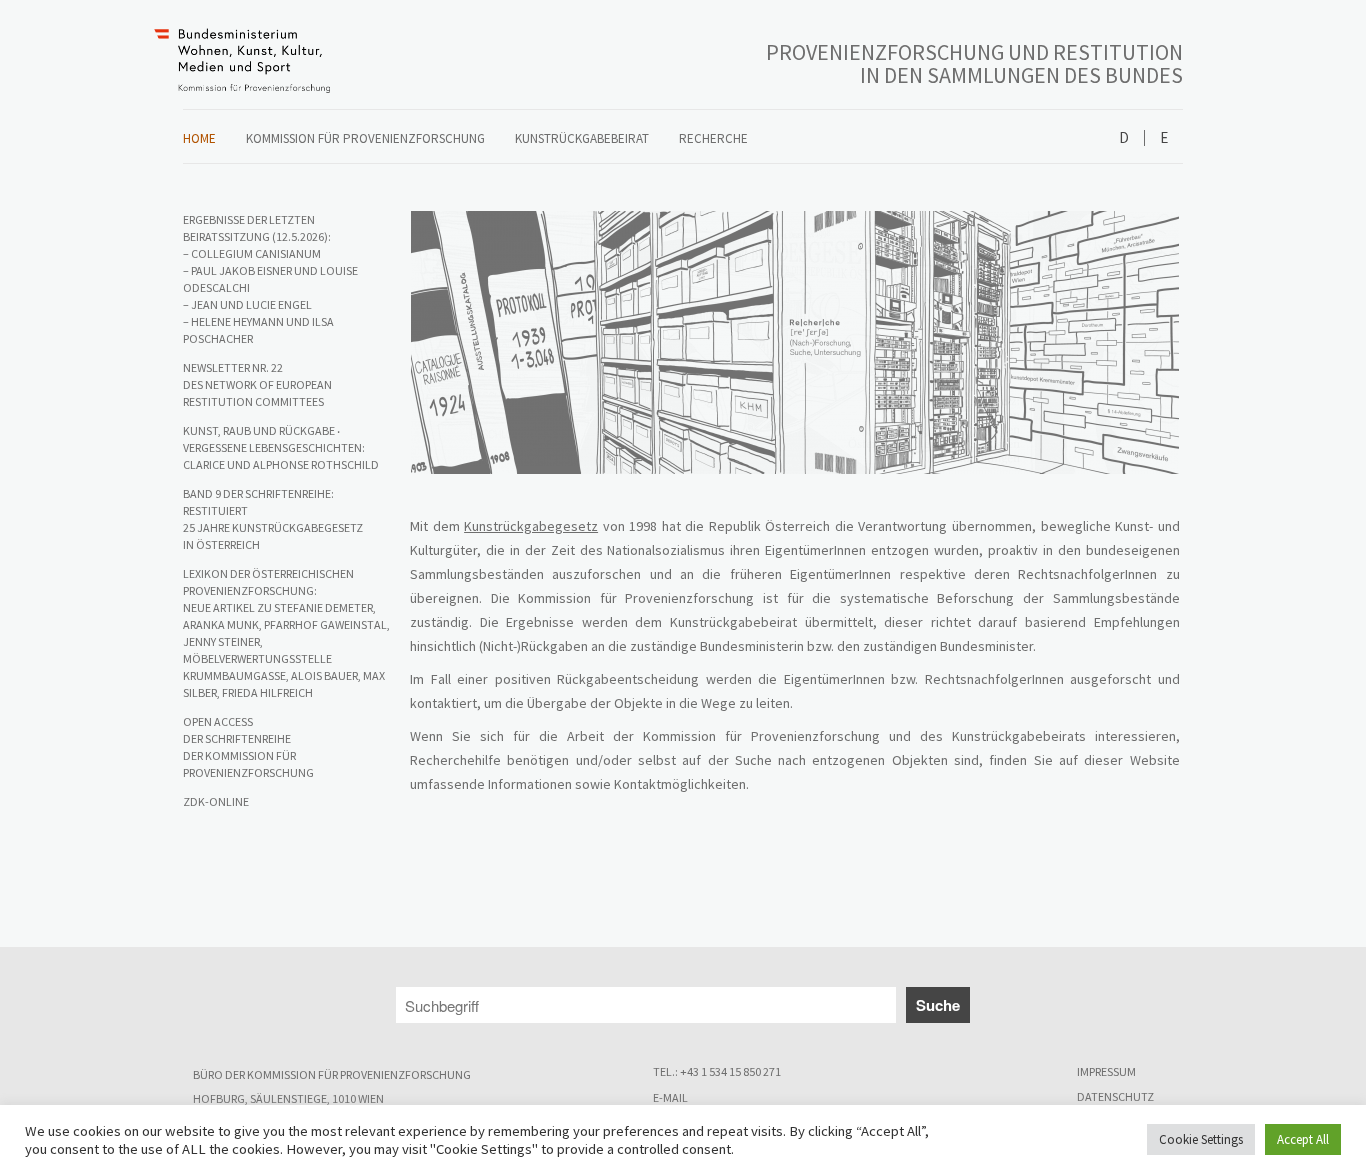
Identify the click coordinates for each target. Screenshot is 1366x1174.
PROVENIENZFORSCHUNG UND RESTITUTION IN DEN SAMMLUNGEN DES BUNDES (974, 63)
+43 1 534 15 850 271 (730, 1071)
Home (199, 138)
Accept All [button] (1303, 1139)
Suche (938, 1005)
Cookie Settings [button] (1201, 1139)
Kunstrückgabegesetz (531, 526)
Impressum (1106, 1071)
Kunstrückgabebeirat (582, 138)
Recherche (713, 138)
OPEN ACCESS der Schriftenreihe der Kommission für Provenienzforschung (248, 747)
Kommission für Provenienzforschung (365, 138)
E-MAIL (670, 1097)
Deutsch (1124, 138)
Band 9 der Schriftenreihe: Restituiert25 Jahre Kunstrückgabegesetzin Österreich (273, 519)
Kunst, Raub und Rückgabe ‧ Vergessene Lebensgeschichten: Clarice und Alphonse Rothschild (281, 447)
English (1163, 138)
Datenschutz (1115, 1096)
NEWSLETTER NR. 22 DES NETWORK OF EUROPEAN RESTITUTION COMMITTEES (257, 384)
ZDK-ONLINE (216, 801)
